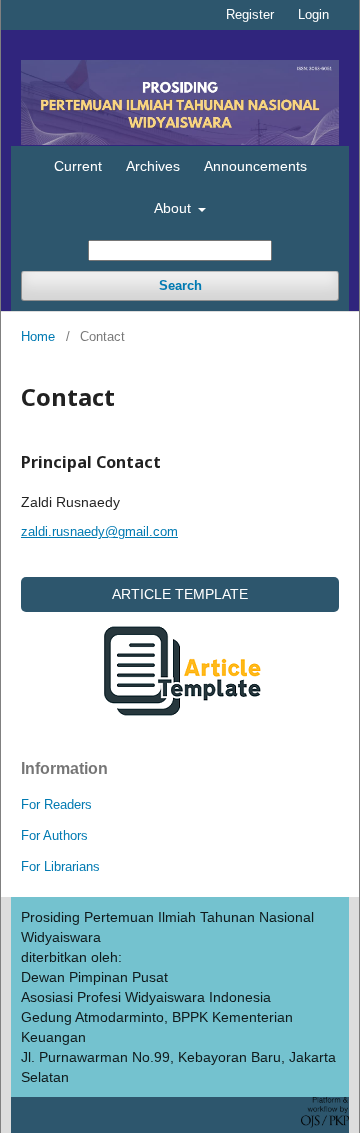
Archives (153, 166)
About (174, 208)
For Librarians (60, 866)
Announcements (255, 166)
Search (180, 285)
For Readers (56, 804)
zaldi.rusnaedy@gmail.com (99, 531)
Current (78, 166)
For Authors (54, 835)
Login (313, 14)
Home (38, 336)
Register (250, 14)
